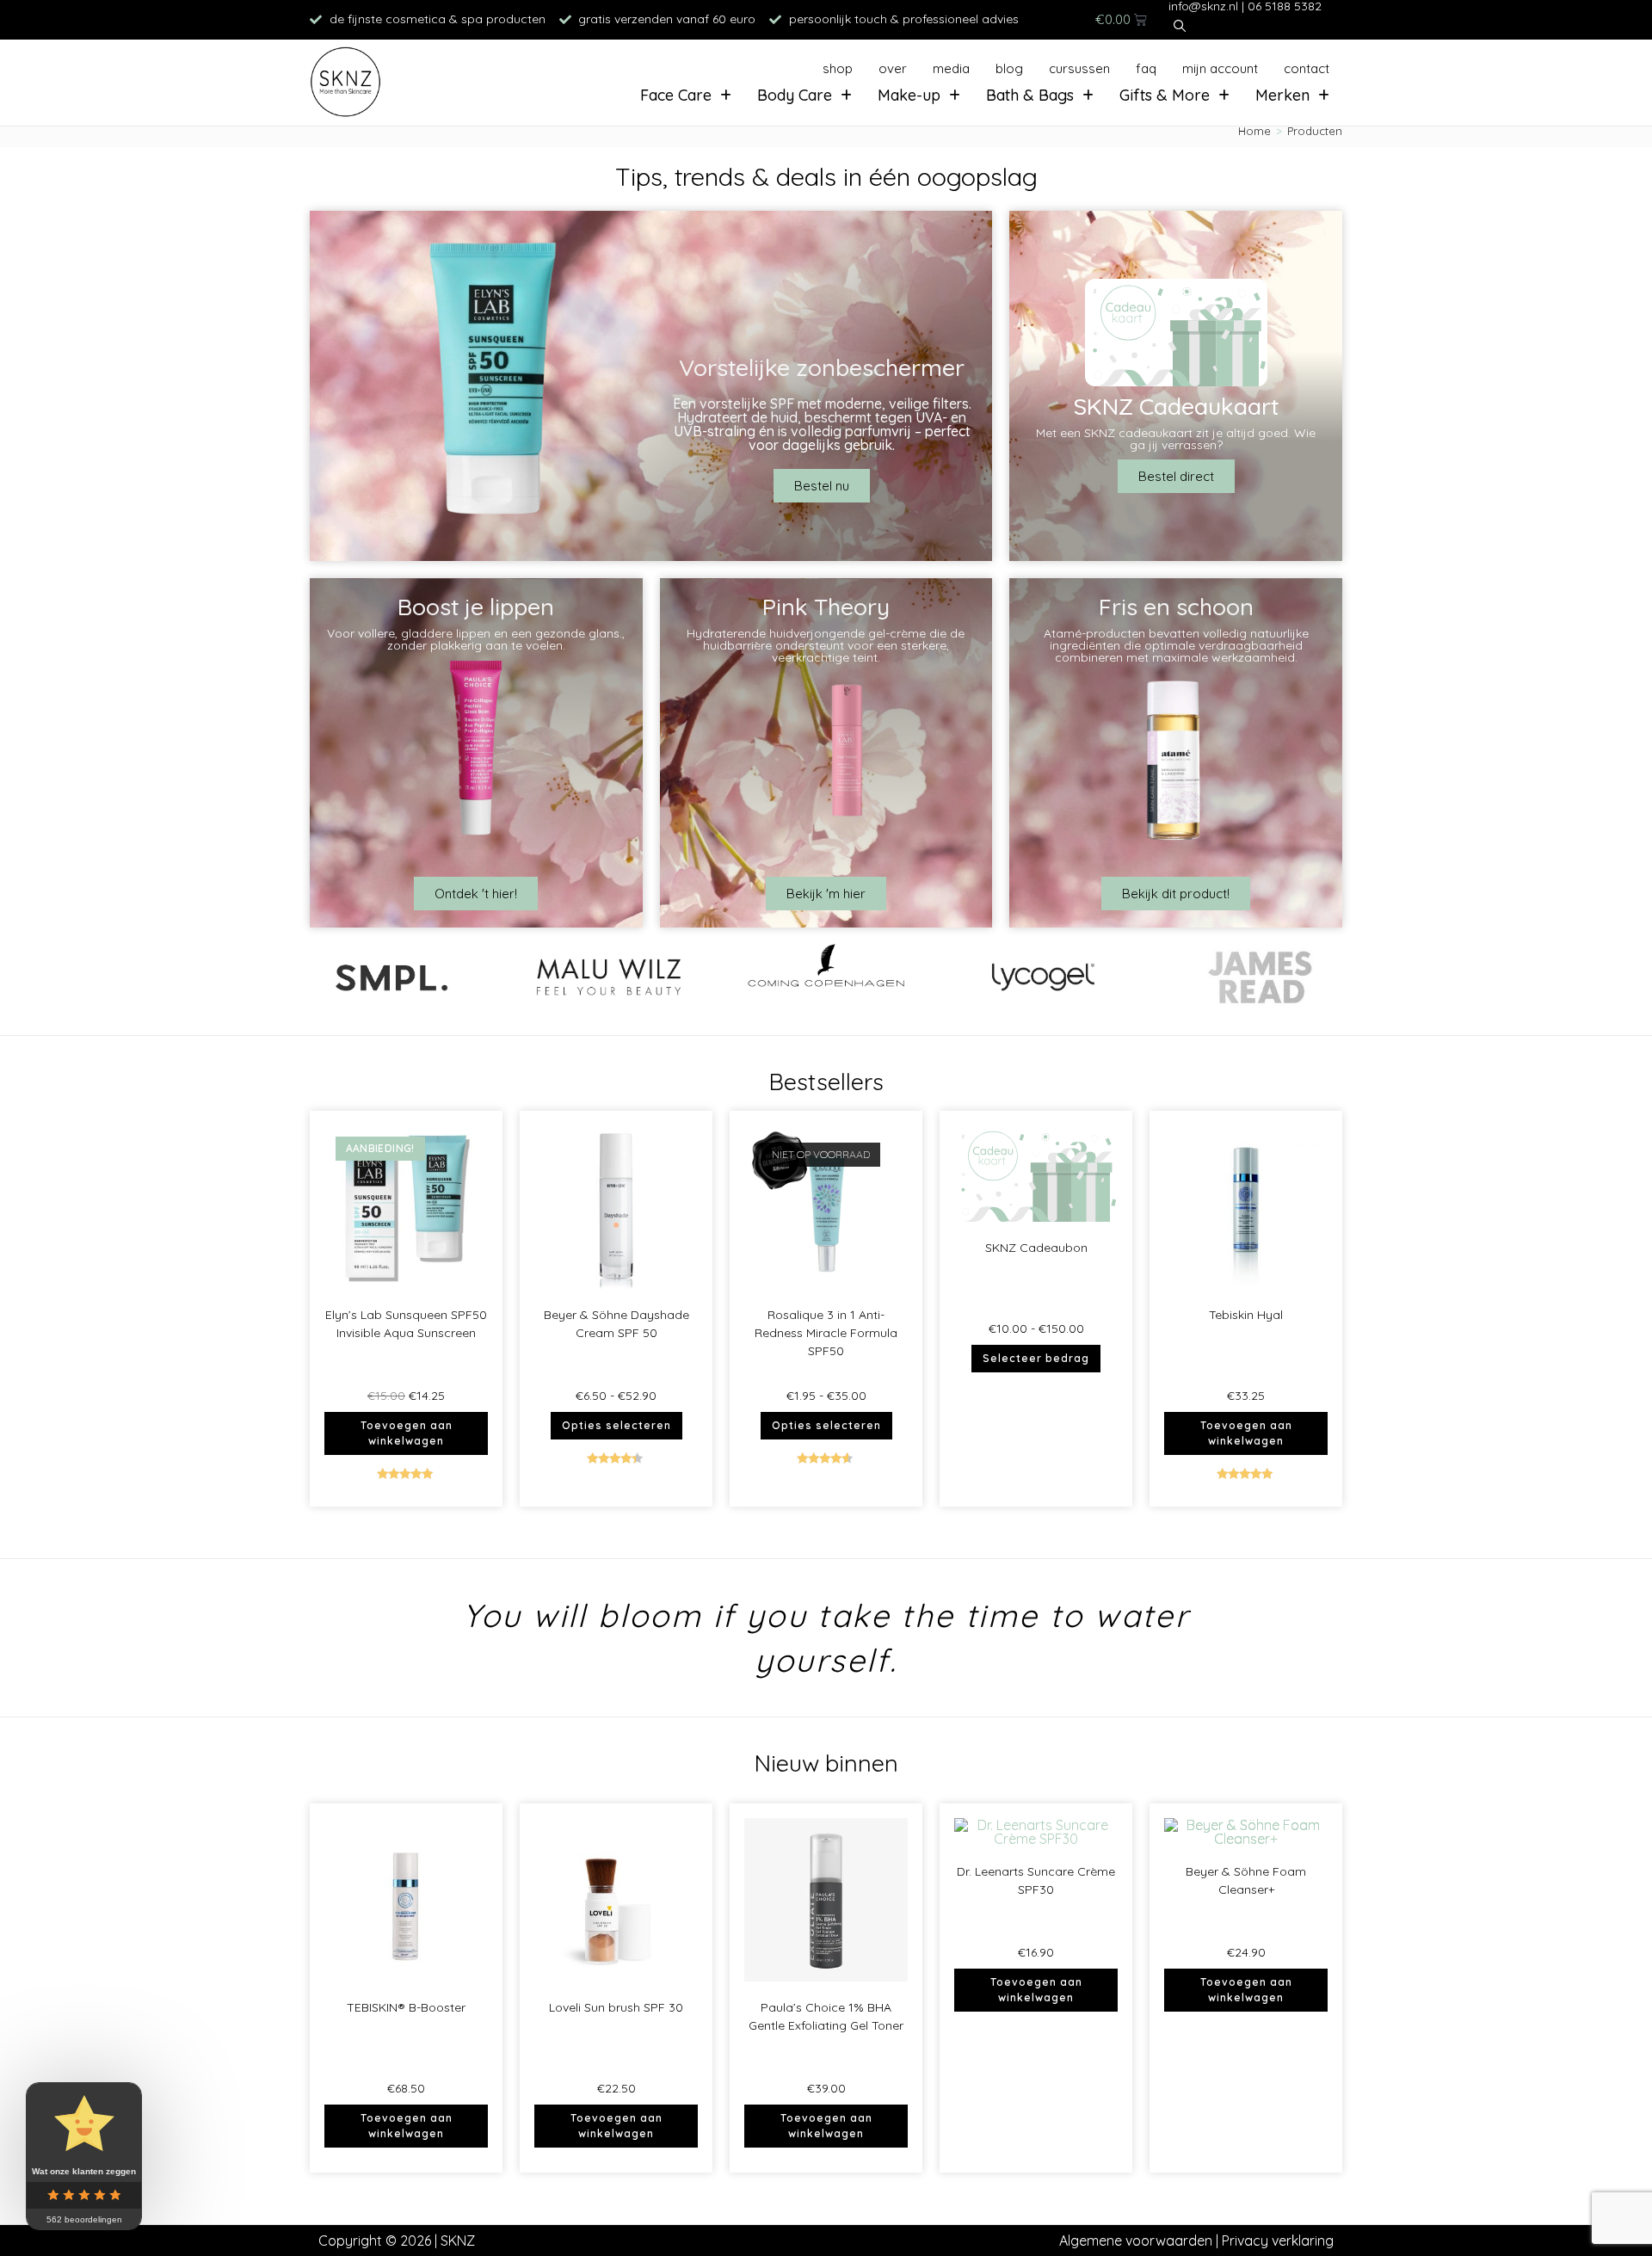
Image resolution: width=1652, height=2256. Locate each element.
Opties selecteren (616, 1425)
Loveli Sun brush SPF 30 (616, 2007)
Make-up (909, 95)
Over (893, 68)
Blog (1009, 68)
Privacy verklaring (1278, 2241)
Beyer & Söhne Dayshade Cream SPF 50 (616, 1324)
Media (951, 68)
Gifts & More (1165, 95)
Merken (1282, 95)
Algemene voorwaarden (1136, 2241)
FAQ (1146, 68)
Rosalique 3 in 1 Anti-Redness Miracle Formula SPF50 (826, 1333)
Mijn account (1220, 68)
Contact (1307, 68)
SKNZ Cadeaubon (1036, 1248)
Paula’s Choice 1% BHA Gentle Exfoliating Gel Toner (826, 2016)
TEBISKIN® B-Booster (406, 2007)
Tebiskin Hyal (1246, 1315)
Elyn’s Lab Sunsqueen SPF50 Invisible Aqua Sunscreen (406, 1324)
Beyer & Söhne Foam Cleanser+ (1246, 1880)
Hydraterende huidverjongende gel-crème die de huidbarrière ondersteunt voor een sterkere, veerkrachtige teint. (826, 645)
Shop (838, 68)
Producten (1315, 131)
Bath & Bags (1030, 95)
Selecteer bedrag (1036, 1358)
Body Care (795, 95)
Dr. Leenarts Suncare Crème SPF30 (1036, 1880)
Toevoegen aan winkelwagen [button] (407, 1433)
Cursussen (1079, 68)
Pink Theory (826, 607)
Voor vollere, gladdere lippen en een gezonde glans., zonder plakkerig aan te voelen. (476, 639)
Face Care (676, 95)
